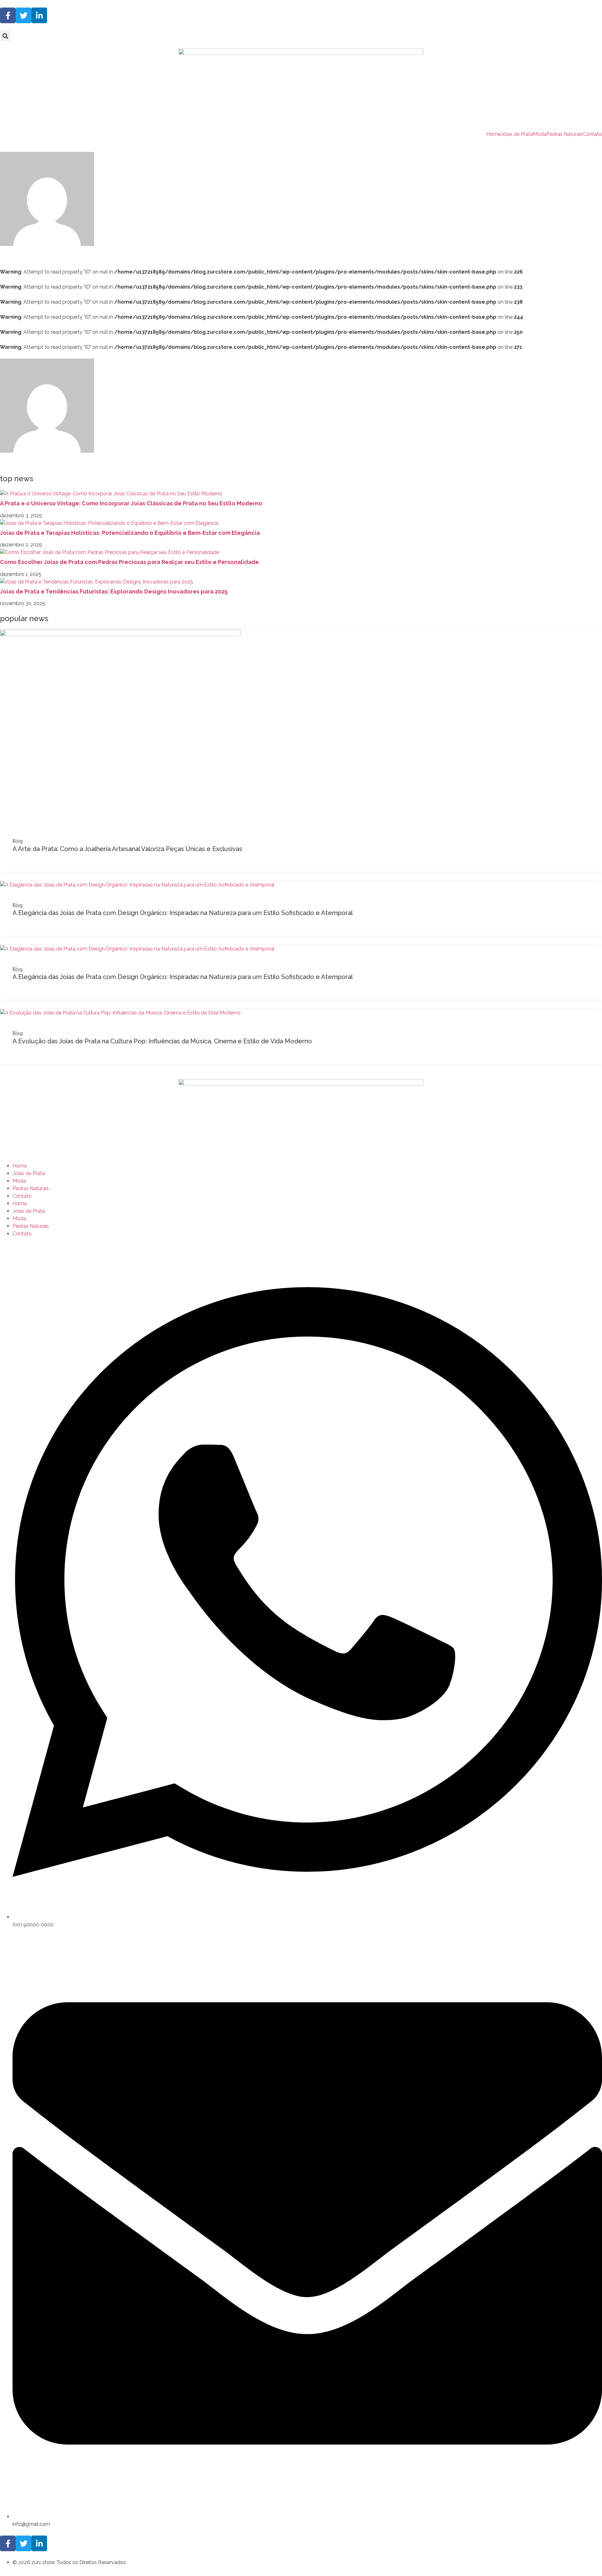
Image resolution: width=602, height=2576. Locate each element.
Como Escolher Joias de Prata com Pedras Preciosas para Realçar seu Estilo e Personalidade (129, 562)
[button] (5, 36)
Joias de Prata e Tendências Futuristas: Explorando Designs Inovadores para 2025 (114, 591)
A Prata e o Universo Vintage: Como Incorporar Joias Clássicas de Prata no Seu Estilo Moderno (131, 503)
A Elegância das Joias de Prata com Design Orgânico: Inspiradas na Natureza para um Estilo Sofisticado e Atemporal (183, 913)
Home (494, 134)
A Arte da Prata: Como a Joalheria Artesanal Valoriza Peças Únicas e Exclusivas (127, 849)
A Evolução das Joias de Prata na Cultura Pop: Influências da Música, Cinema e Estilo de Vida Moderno (162, 1041)
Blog (18, 841)
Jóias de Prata (517, 134)
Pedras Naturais (565, 134)
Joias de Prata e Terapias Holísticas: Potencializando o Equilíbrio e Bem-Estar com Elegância (130, 533)
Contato (592, 134)
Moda (540, 134)
